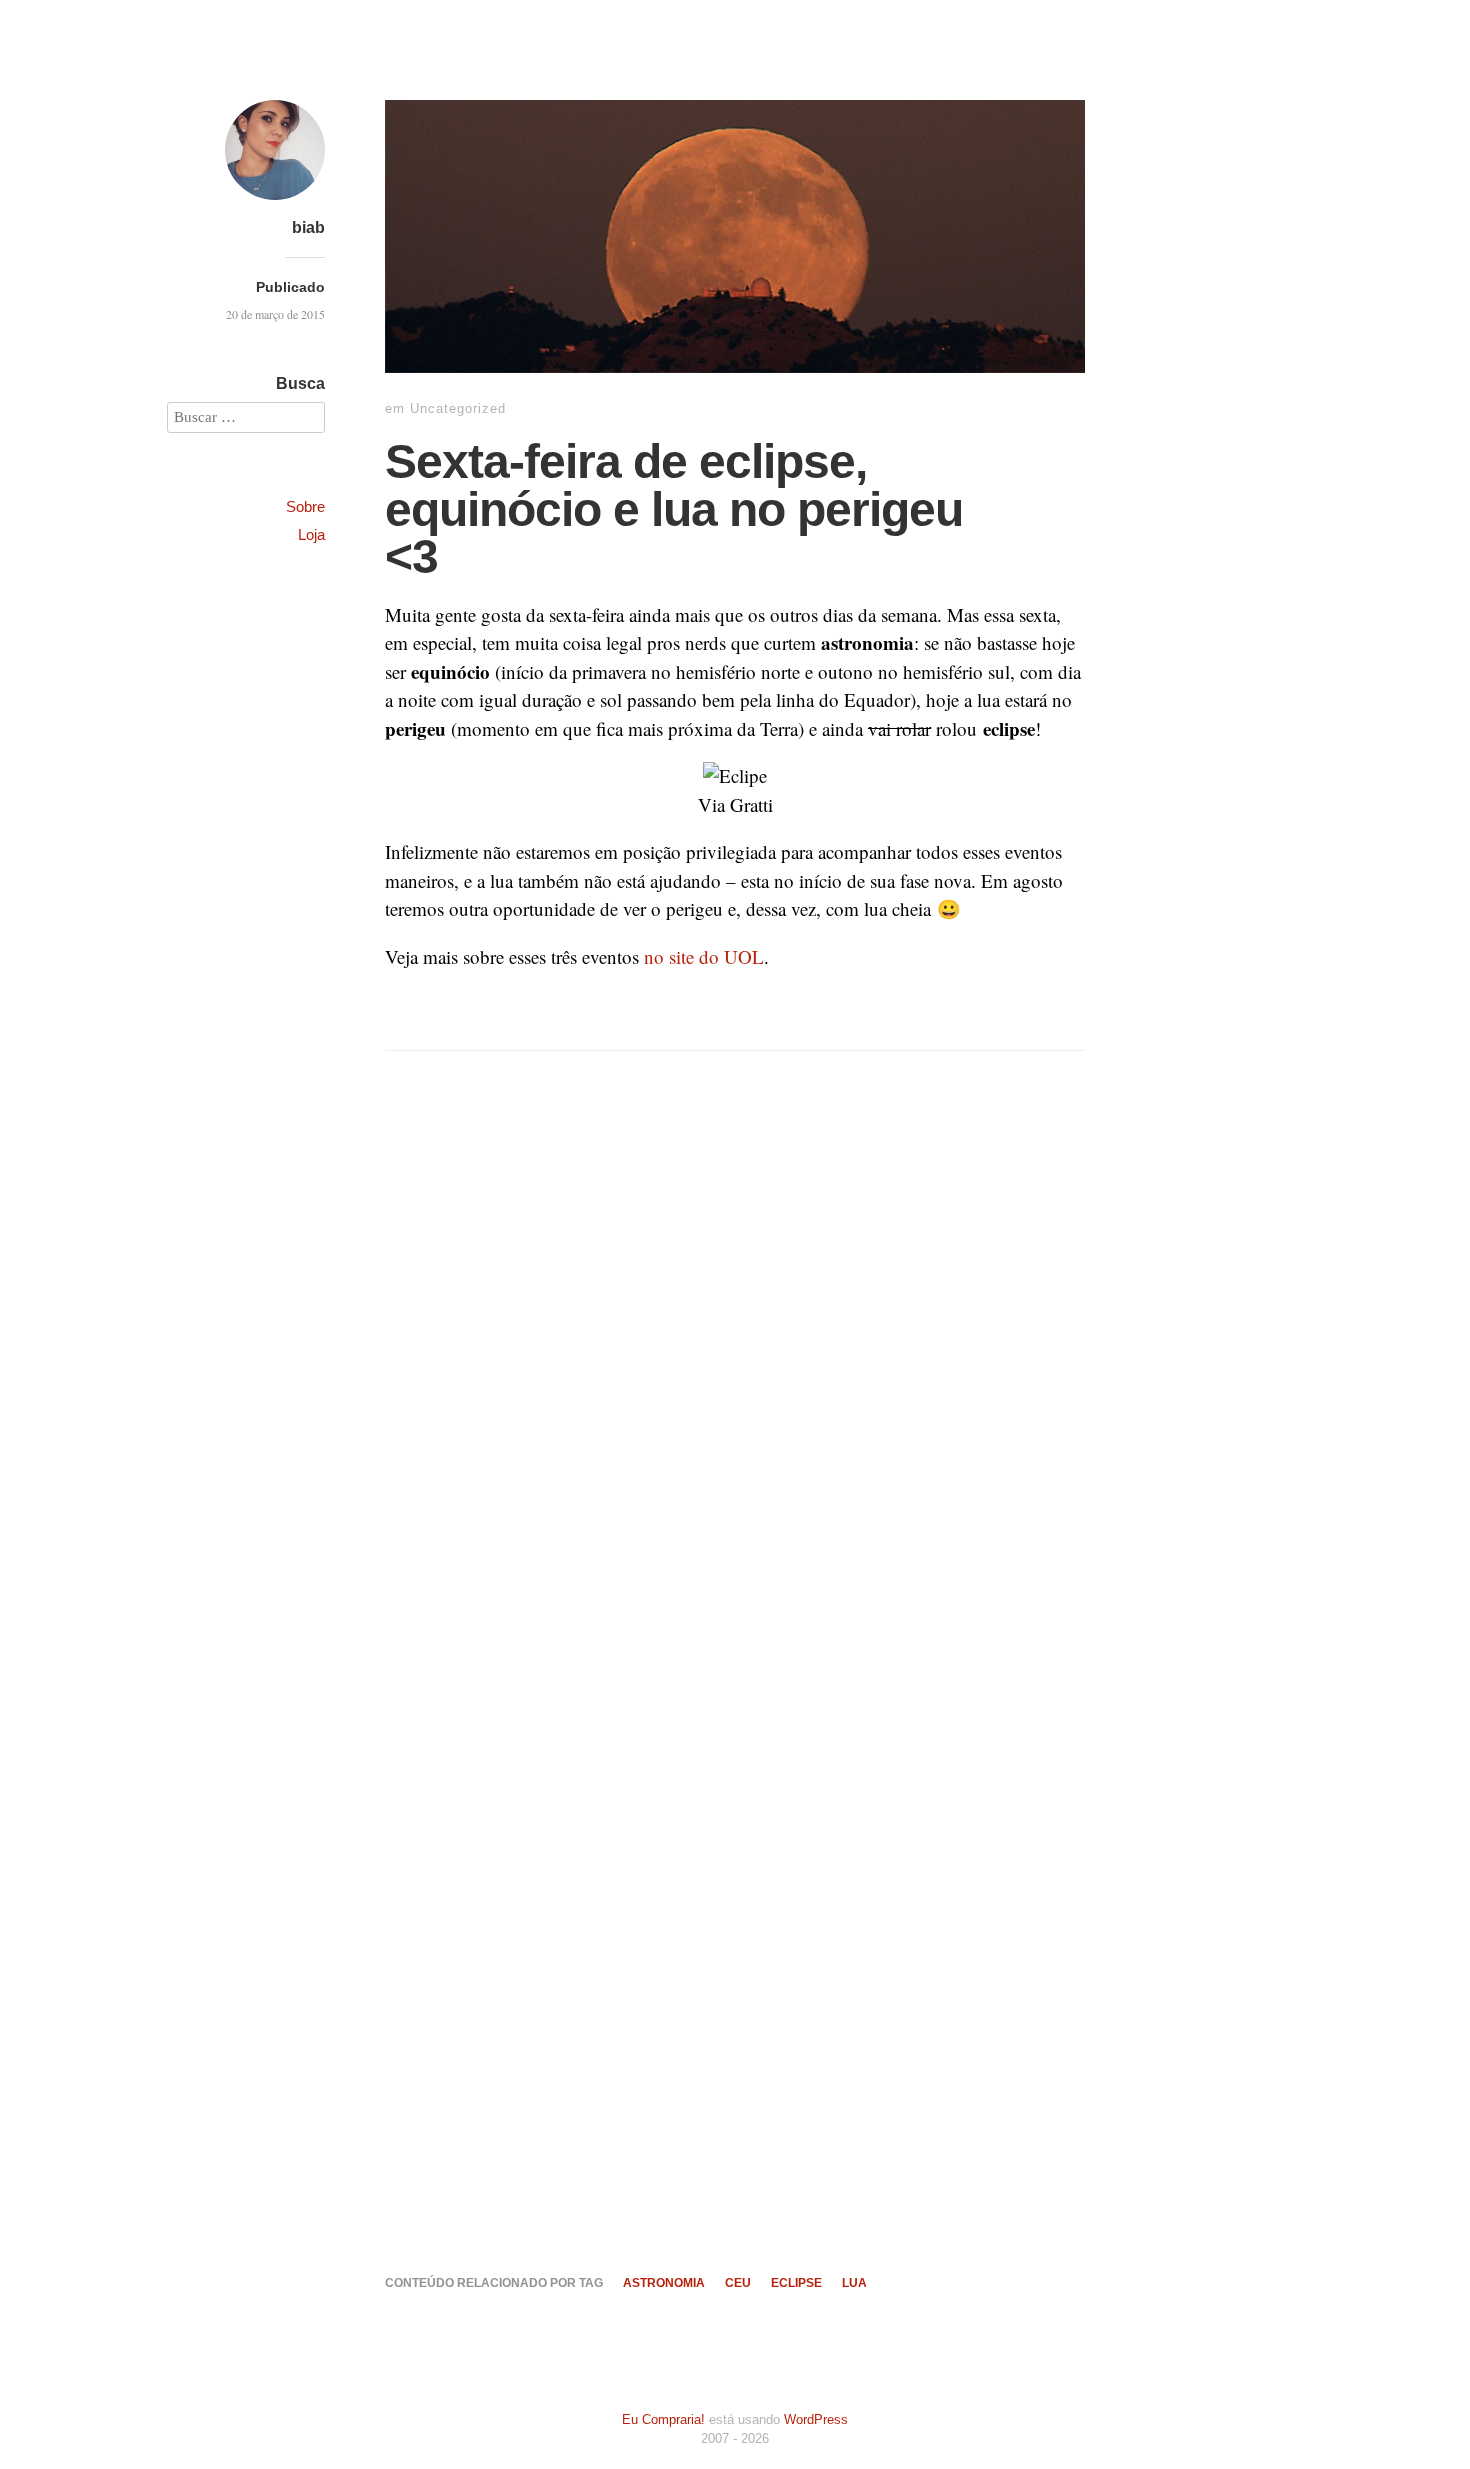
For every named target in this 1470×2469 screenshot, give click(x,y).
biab (308, 227)
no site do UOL (704, 956)
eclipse (796, 2283)
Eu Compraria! (663, 2419)
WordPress (816, 2419)
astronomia (664, 2283)
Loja (311, 534)
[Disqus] (735, 1410)
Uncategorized (458, 408)
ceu (738, 2283)
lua (854, 2283)
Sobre (305, 506)
